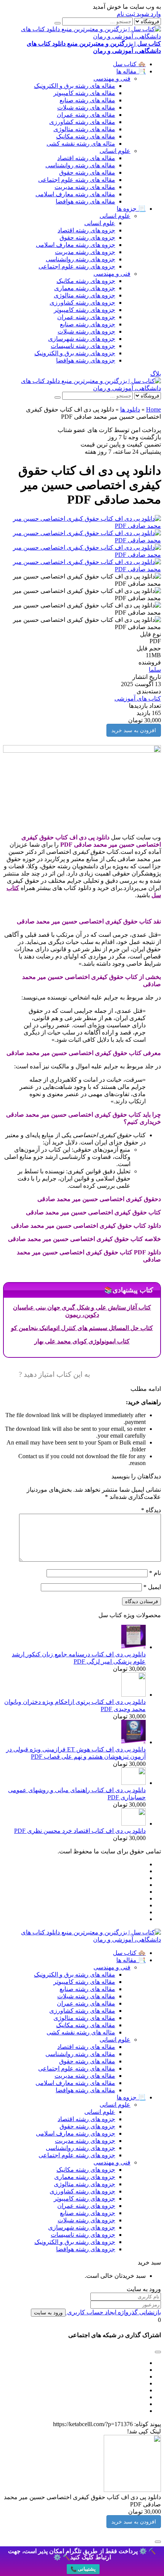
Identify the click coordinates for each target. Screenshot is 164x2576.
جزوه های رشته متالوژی (84, 295)
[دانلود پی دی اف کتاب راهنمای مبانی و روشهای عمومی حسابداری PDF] (133, 1783)
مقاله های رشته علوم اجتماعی (77, 180)
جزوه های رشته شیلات (86, 331)
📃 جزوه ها (131, 209)
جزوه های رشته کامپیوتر (84, 310)
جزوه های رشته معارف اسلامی (76, 245)
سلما (155, 670)
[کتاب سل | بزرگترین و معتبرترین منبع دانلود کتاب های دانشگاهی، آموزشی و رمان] (82, 388)
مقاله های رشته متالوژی (84, 129)
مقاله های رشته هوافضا (85, 201)
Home (154, 409)
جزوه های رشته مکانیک (86, 281)
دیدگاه (151, 1510)
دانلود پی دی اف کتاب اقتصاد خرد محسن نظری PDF (80, 1831)
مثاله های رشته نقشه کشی (81, 144)
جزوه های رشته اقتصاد (86, 230)
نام (155, 1573)
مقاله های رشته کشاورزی (82, 122)
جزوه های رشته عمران (86, 317)
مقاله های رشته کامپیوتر (84, 93)
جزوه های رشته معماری (85, 288)
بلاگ (156, 374)
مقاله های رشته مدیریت (85, 187)
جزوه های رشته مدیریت (85, 252)
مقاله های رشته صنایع (87, 100)
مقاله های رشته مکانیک (86, 136)
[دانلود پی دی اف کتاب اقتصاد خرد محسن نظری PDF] (133, 1824)
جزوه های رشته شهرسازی (82, 339)
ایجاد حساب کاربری (91, 2312)
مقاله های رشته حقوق (87, 172)
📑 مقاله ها (131, 71)
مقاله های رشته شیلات (86, 107)
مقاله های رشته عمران (86, 115)
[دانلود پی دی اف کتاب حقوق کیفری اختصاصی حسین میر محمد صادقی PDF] (82, 526)
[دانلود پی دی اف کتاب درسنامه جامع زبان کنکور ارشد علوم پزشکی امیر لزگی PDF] (133, 1647)
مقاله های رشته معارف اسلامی (75, 194)
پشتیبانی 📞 (83, 2569)
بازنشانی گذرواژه (139, 2312)
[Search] (58, 23)
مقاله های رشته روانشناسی (80, 165)
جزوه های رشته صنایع (88, 324)
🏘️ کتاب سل (129, 64)
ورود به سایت (48, 2313)
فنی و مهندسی (112, 79)
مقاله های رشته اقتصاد (86, 158)
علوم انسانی (115, 151)
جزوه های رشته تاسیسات (83, 346)
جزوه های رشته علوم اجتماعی (77, 266)
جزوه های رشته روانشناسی (80, 259)
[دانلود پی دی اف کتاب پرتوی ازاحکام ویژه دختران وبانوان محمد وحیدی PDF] (133, 1695)
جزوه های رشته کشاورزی (82, 303)
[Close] (158, 2542)
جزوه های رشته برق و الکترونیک (75, 353)
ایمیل (152, 1587)
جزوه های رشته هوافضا (86, 360)
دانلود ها (130, 409)
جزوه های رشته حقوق (87, 238)
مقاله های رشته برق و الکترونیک (75, 86)
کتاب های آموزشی (138, 698)
